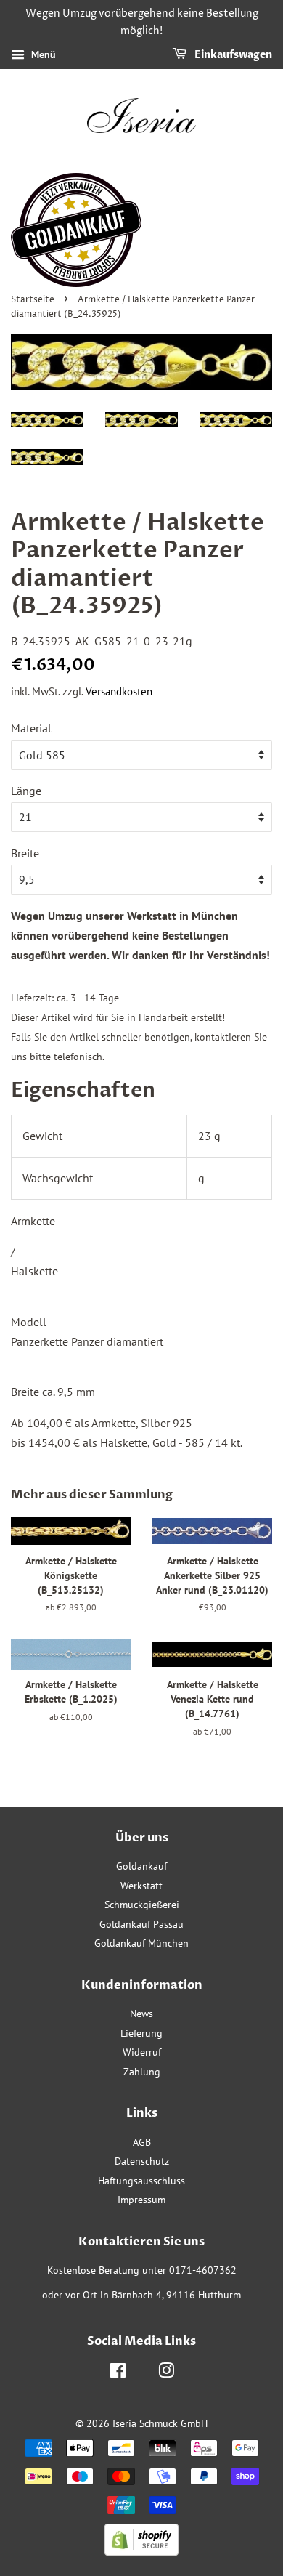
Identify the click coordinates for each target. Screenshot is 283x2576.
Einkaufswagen (232, 55)
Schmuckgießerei (142, 1905)
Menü (42, 54)
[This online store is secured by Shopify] (141, 2551)
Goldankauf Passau (141, 1924)
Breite (25, 853)
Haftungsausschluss (141, 2181)
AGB (142, 2142)
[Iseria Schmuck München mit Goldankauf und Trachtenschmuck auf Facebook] (118, 2373)
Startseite (33, 300)
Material (31, 728)
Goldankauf (141, 1866)
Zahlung (142, 2072)
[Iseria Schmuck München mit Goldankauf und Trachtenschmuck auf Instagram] (166, 2373)
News (141, 2014)
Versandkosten (119, 691)
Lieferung (141, 2033)
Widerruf (142, 2052)
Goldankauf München (141, 1943)
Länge (26, 791)
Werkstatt (141, 1886)
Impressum (141, 2200)
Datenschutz (142, 2161)
